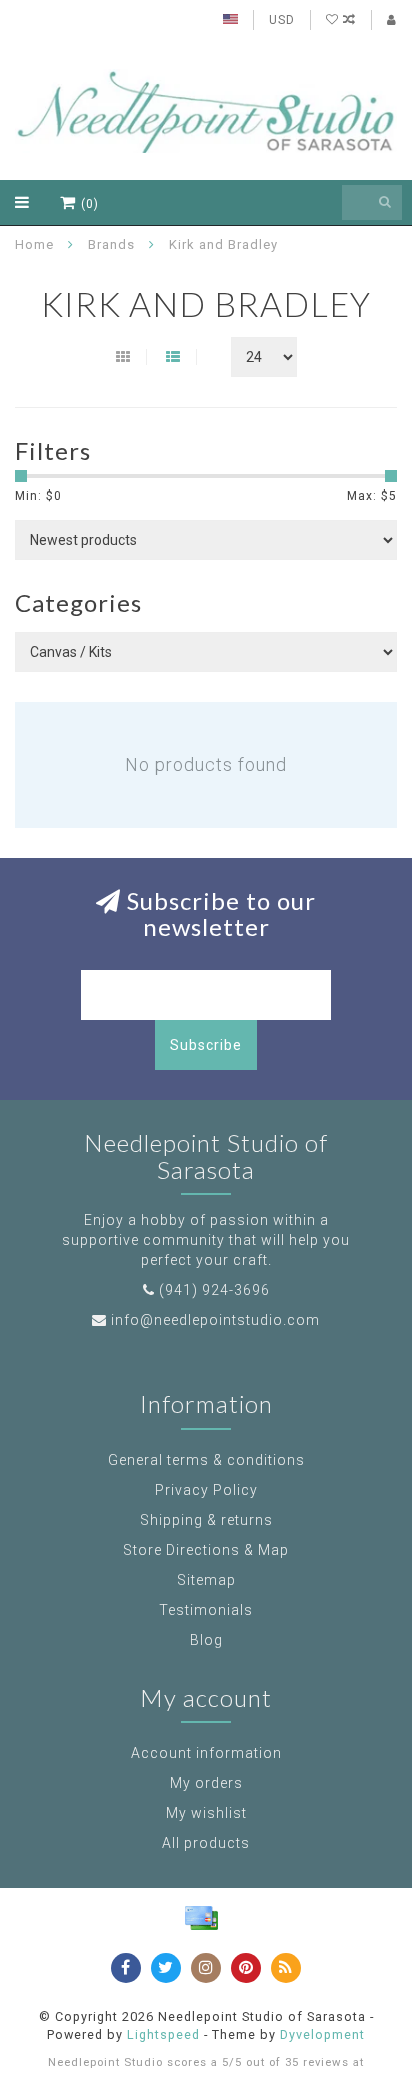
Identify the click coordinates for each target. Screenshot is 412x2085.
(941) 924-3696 (214, 1290)
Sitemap (206, 1580)
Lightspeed (163, 2034)
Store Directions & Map (206, 1550)
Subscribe (206, 1045)
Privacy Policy (206, 1490)
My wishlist (206, 1813)
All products (206, 1843)
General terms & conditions (206, 1460)
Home (34, 244)
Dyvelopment (322, 2034)
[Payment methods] (201, 1918)
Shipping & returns (206, 1520)
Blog (206, 1640)
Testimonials (206, 1610)
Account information (206, 1753)
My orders (206, 1783)
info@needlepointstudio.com (215, 1320)
